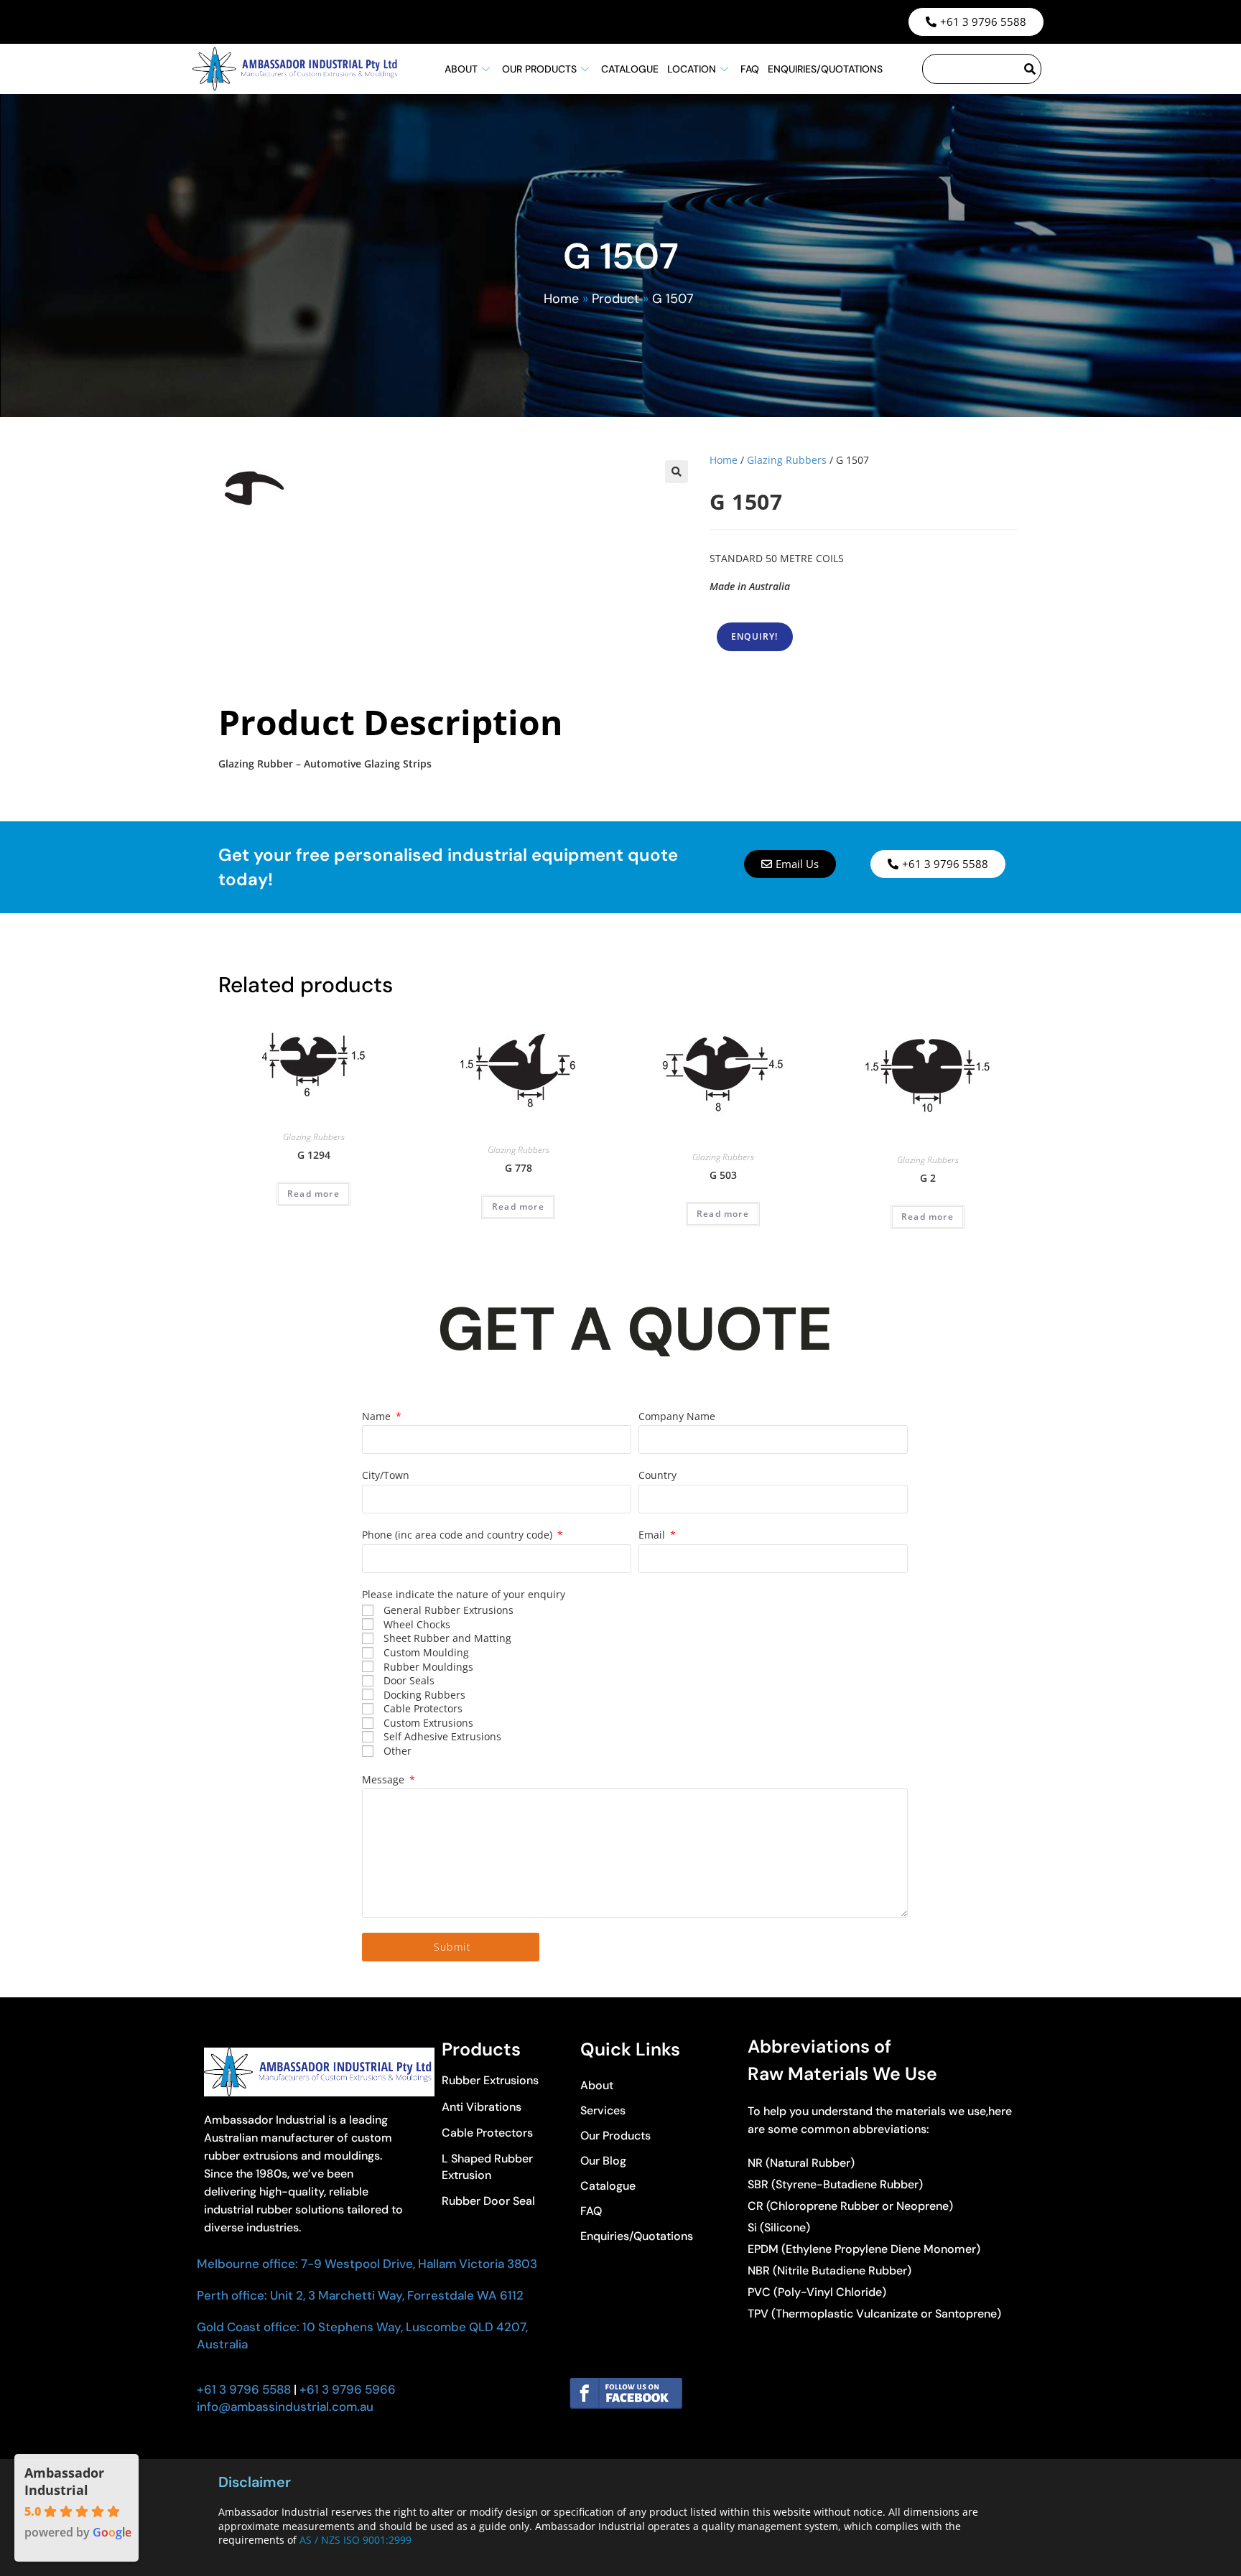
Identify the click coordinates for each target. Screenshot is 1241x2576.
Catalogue (630, 69)
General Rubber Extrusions (448, 1610)
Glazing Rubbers (787, 460)
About (461, 69)
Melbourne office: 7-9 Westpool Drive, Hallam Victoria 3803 (367, 2264)
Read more (313, 1194)
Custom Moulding (426, 1652)
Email (653, 1535)
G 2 (928, 1178)
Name (378, 1416)
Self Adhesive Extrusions (442, 1736)
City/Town (386, 1475)
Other (398, 1751)
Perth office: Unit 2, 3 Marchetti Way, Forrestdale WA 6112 (360, 2295)
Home (561, 299)
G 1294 (314, 1155)
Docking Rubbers (424, 1695)
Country (657, 1475)
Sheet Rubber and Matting (447, 1638)
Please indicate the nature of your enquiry (464, 1594)
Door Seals (409, 1680)
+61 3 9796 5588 (244, 2389)
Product (615, 299)
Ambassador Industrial (64, 2481)
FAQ (750, 69)
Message (385, 1779)
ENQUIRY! (755, 636)
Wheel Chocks (417, 1624)
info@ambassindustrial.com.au (285, 2407)
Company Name (677, 1416)
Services (603, 2110)
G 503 (723, 1175)
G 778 (519, 1168)
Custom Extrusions (428, 1723)
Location (692, 69)
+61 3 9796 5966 (346, 2389)
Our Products (539, 69)
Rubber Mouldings (428, 1667)
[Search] (1031, 69)
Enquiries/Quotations (825, 69)
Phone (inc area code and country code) (459, 1535)
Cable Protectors (423, 1708)
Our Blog (603, 2161)
